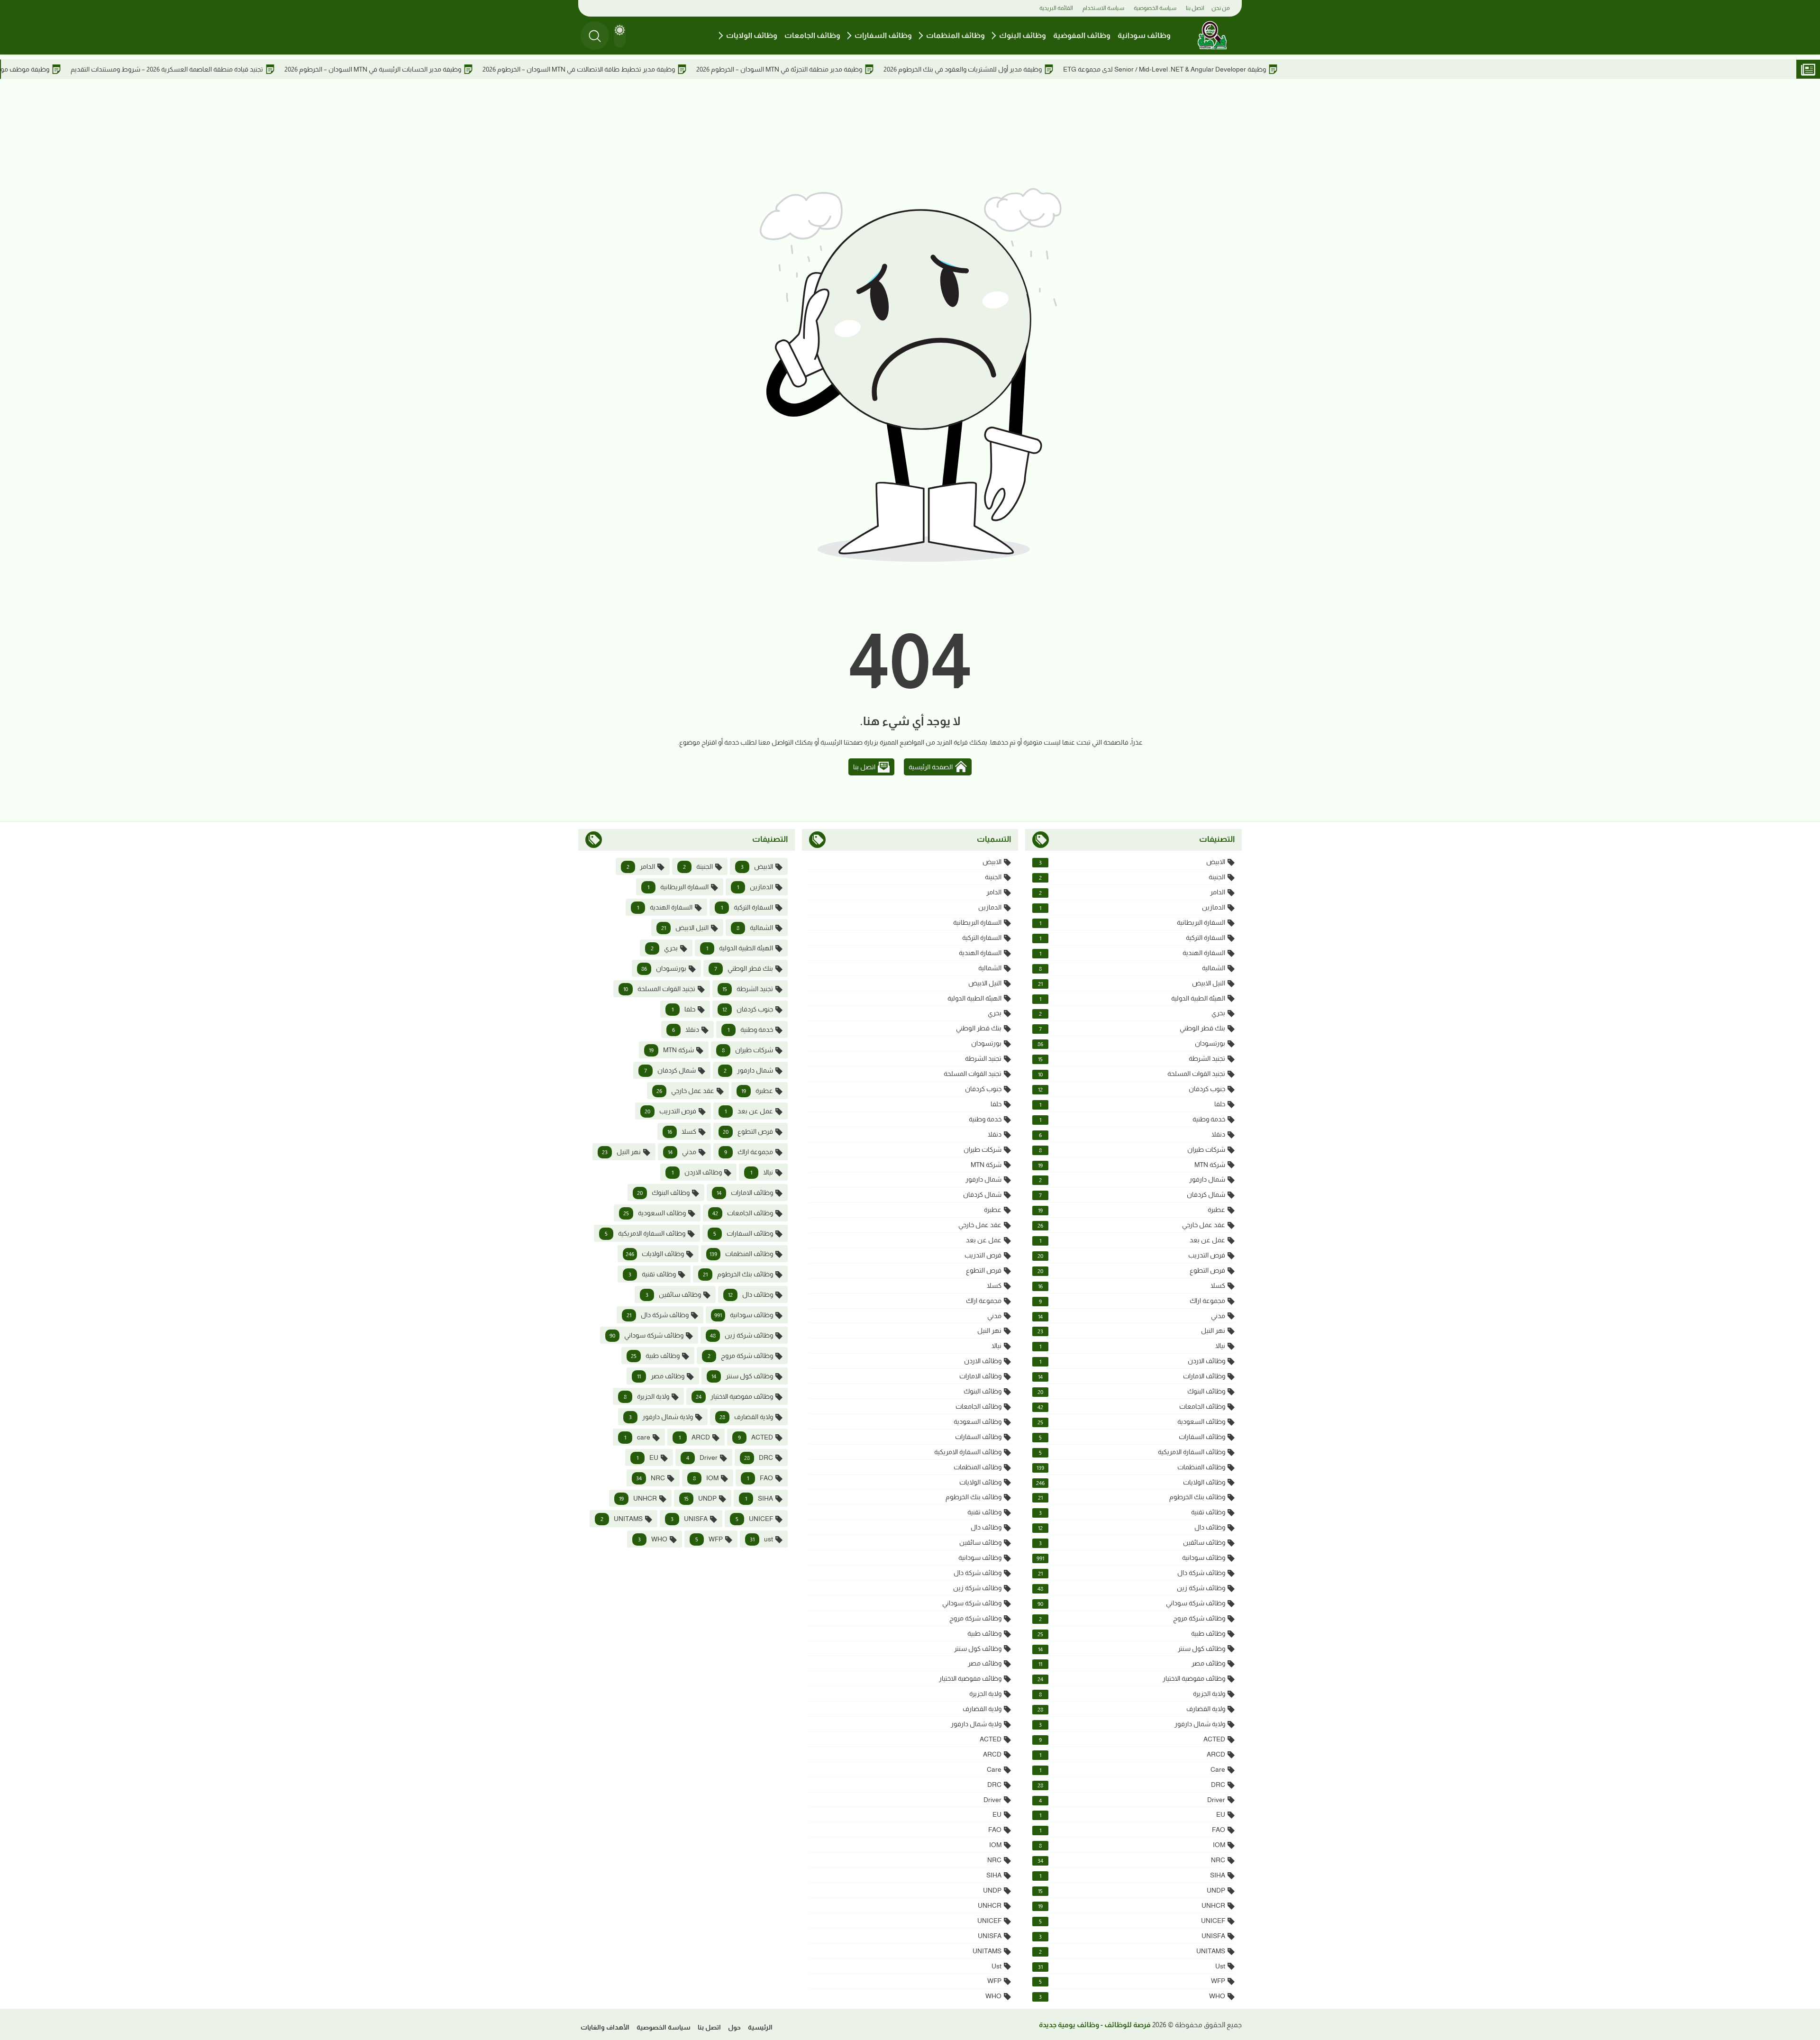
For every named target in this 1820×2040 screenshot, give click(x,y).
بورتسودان (1131, 1043)
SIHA (1132, 1875)
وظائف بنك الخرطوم (1132, 1497)
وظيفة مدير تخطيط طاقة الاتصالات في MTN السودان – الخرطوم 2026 (710, 69)
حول (734, 2027)
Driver (1132, 1800)
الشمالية (1132, 968)
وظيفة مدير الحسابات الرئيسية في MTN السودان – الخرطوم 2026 (505, 69)
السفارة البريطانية (1132, 923)
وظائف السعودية (1131, 1422)
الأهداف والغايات (605, 2027)
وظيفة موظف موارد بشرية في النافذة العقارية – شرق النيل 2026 (93, 69)
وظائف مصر (1132, 1663)
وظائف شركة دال (1132, 1573)
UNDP (1132, 1890)
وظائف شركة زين (1131, 1588)
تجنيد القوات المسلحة (1132, 1074)
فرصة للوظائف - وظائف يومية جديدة (1095, 2025)
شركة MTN (1132, 1165)
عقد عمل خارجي (1131, 1225)
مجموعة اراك (1132, 1301)
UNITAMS (1132, 1951)
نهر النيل (1131, 1331)
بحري (1132, 1013)
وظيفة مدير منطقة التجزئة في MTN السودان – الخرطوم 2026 (911, 69)
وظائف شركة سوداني (1131, 1603)
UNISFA (1132, 1936)
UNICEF (1132, 1921)
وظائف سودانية (1144, 35)
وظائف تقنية (1132, 1512)
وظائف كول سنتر (1132, 1649)
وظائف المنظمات (955, 35)
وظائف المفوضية (1082, 35)
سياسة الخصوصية (1155, 8)
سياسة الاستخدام (1103, 8)
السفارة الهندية (1132, 953)
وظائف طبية (1131, 1634)
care (1132, 1770)
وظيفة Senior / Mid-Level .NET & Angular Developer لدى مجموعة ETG (1296, 69)
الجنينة (1132, 877)
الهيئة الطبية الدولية (1132, 998)
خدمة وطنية (1132, 1119)
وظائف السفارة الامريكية (1132, 1452)
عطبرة (1132, 1210)
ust (1132, 1966)
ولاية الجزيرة (1132, 1694)
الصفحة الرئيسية (931, 767)
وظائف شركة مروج (1132, 1618)
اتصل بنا (1195, 8)
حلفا (1132, 1104)
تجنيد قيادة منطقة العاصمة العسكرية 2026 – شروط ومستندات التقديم (299, 69)
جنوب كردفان (1132, 1089)
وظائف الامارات (1132, 1376)
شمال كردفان (1132, 1195)
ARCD (1132, 1754)
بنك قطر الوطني (1132, 1028)
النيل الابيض (1132, 983)
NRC (1131, 1860)
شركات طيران (1132, 1150)
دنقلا (1132, 1134)
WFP (1132, 1981)
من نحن (1221, 8)
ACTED (1132, 1739)
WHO (1132, 1996)
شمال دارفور (1132, 1179)
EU (1132, 1815)
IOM (1132, 1845)
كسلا (1132, 1286)
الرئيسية (760, 2027)
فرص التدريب (1131, 1255)
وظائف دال (1132, 1527)
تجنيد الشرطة (1132, 1059)
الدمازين (1132, 907)
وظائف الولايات (752, 35)
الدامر (1132, 892)
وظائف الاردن (1132, 1361)
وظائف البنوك (1023, 35)
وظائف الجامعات (812, 35)
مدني (1132, 1316)
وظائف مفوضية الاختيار (1131, 1679)
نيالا (1132, 1346)
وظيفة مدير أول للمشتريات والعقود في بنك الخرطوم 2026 (1094, 69)
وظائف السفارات (883, 35)
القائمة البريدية (1056, 8)
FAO (1132, 1830)
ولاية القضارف (1131, 1709)
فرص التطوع (1131, 1270)
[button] (620, 36)
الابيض (1132, 862)
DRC (1131, 1785)
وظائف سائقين (1132, 1543)
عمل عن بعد (1132, 1240)
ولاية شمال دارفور (1132, 1724)
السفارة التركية (1132, 938)
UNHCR (1132, 1906)
